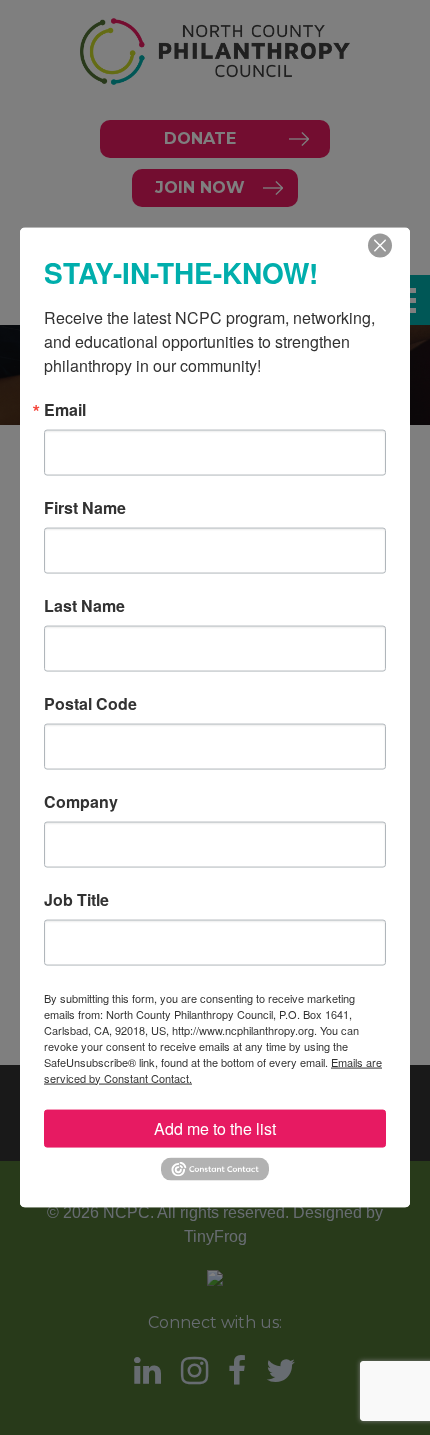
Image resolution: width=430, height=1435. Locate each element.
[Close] (380, 245)
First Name (85, 507)
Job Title (76, 899)
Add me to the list (215, 1127)
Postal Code (90, 703)
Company (81, 801)
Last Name (84, 605)
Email (65, 409)
